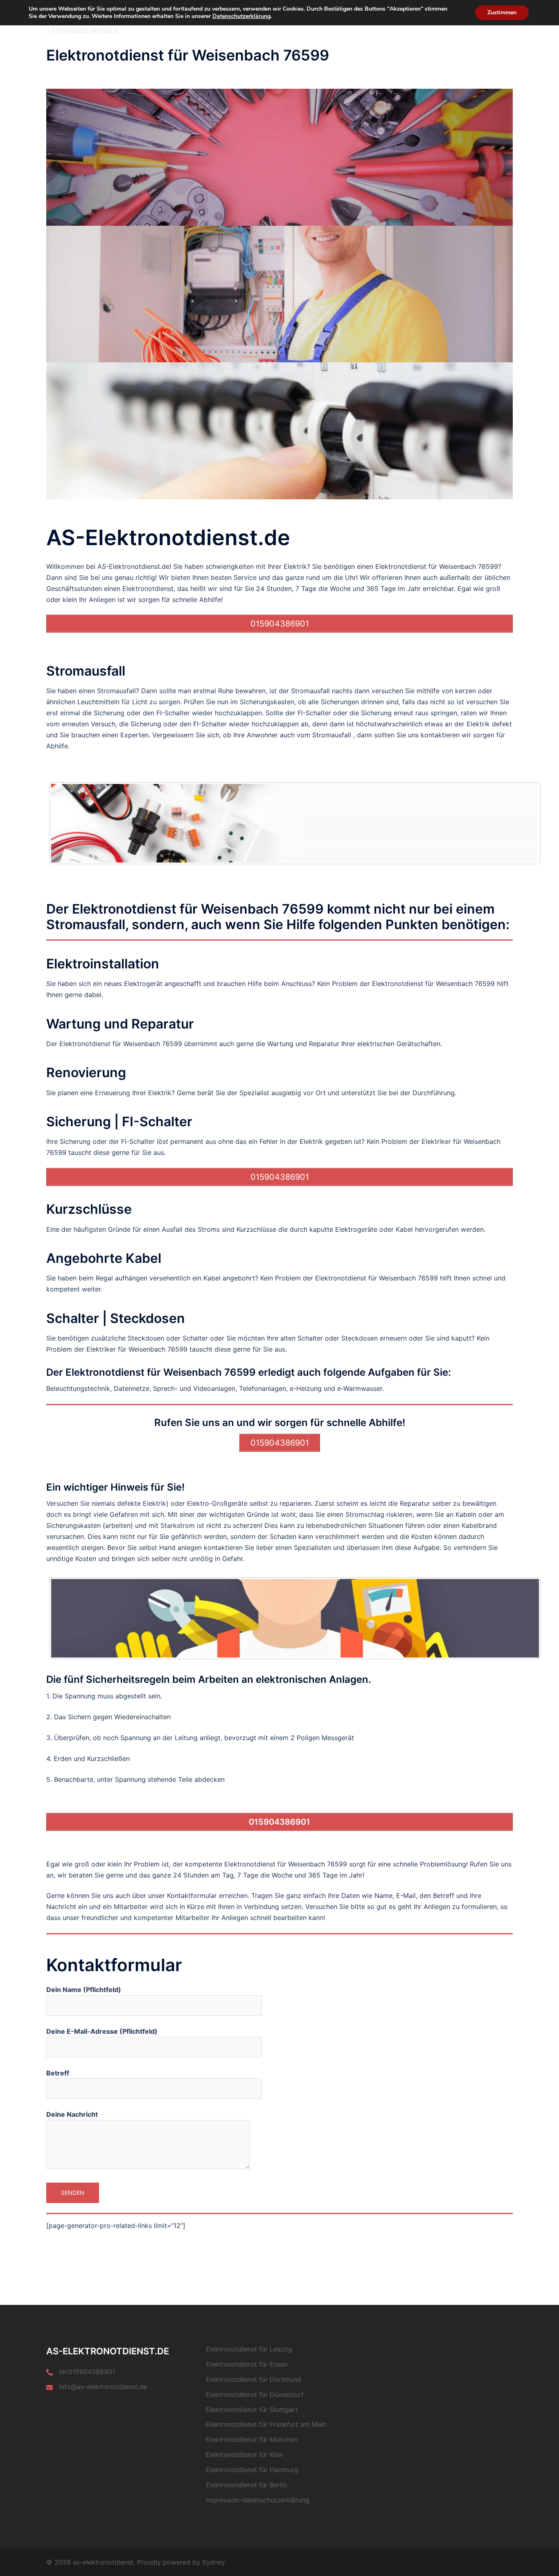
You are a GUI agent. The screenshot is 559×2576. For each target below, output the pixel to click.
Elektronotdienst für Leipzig (249, 2349)
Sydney (214, 2562)
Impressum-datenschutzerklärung (258, 2500)
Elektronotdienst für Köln (244, 2455)
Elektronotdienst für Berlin (246, 2485)
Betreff (58, 2073)
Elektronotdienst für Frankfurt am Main (266, 2424)
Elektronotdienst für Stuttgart (252, 2410)
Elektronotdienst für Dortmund (254, 2379)
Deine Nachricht (72, 2114)
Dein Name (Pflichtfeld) (84, 1990)
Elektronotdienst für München (252, 2439)
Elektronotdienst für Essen (247, 2364)
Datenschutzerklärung (241, 16)
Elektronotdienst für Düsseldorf (255, 2394)
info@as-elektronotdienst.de (103, 2387)
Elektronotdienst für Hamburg (252, 2470)
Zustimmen (502, 12)
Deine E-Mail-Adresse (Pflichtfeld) (102, 2031)
